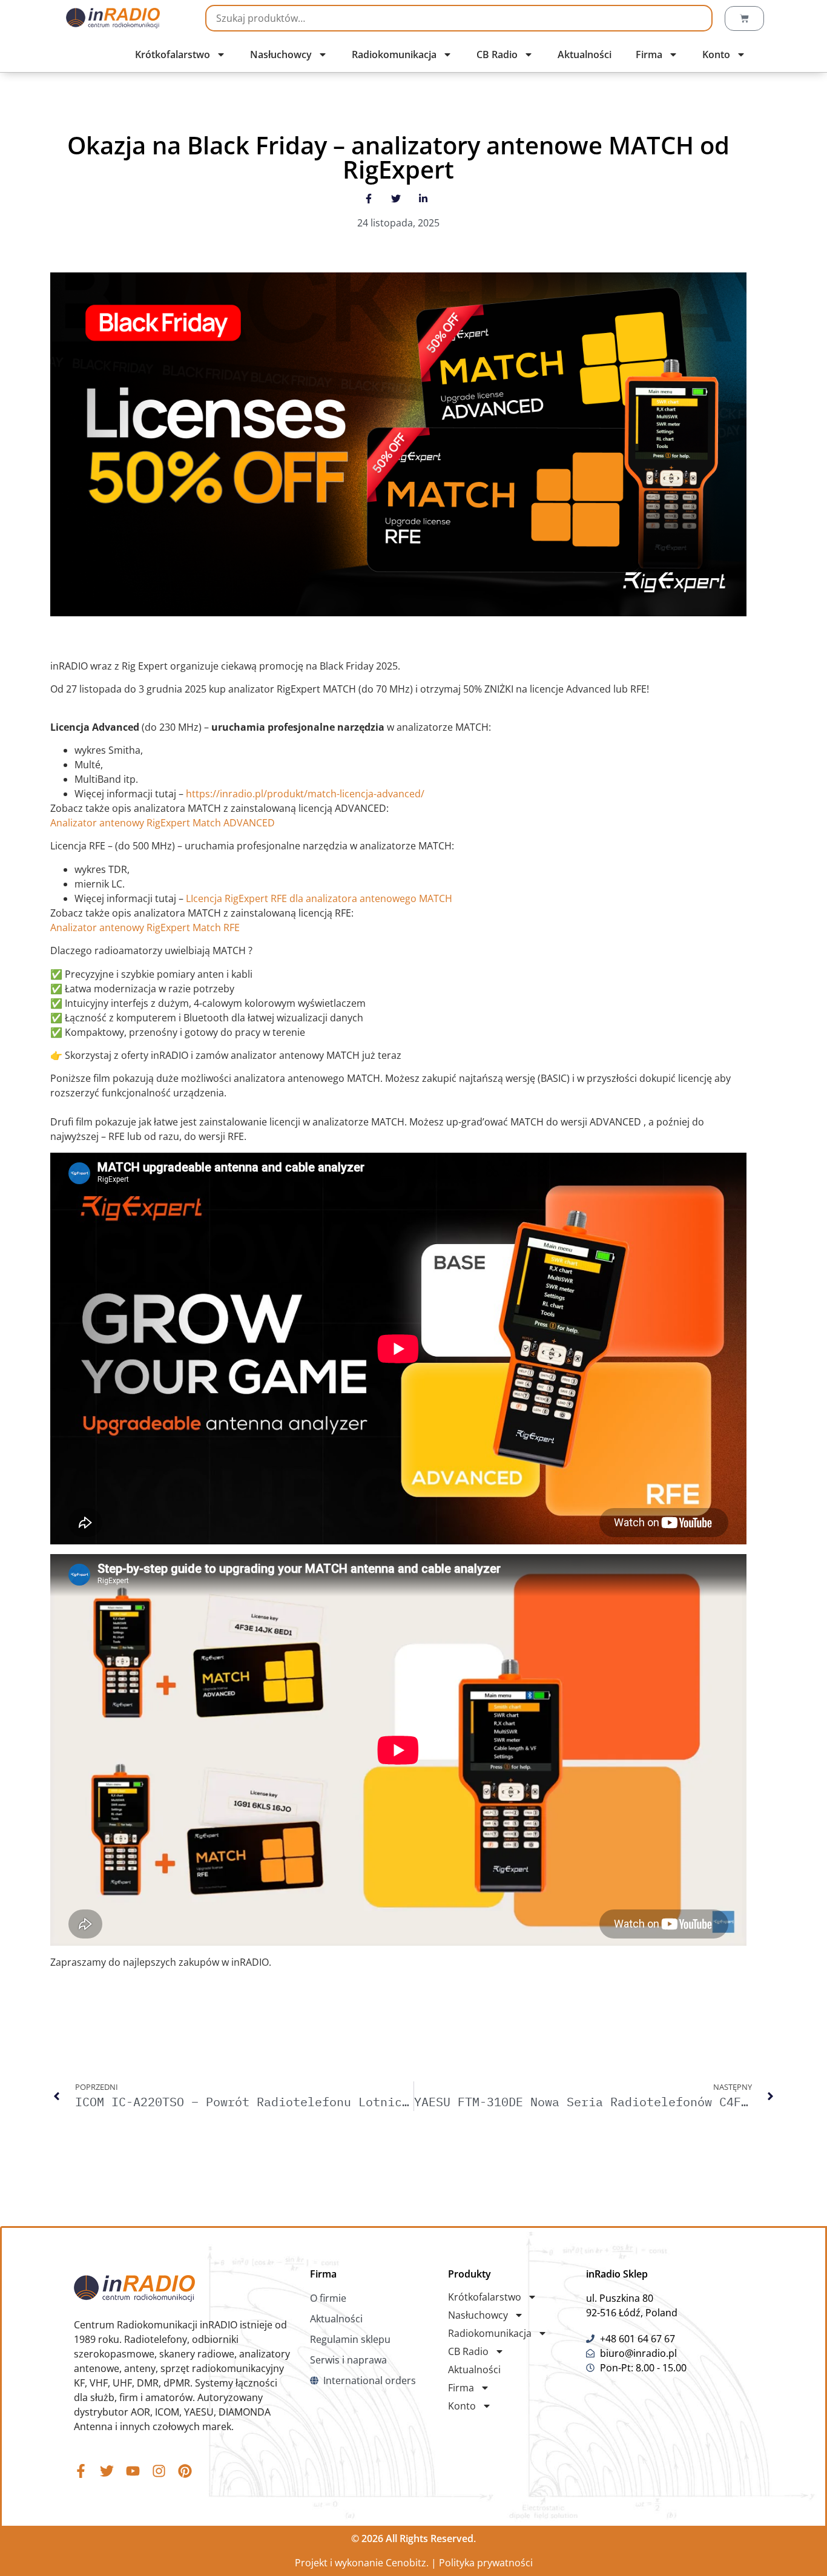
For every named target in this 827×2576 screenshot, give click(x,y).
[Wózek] (744, 18)
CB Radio (497, 54)
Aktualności (585, 54)
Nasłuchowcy (281, 54)
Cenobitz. (407, 2563)
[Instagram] (159, 2471)
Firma (649, 54)
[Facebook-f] (81, 2471)
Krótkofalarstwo (173, 54)
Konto (716, 54)
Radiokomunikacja (394, 54)
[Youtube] (133, 2471)
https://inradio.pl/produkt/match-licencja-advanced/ (305, 794)
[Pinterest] (185, 2471)
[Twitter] (107, 2471)
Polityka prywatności (486, 2563)
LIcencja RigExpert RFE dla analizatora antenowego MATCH (319, 898)
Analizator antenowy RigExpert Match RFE (145, 927)
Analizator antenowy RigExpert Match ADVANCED (163, 823)
